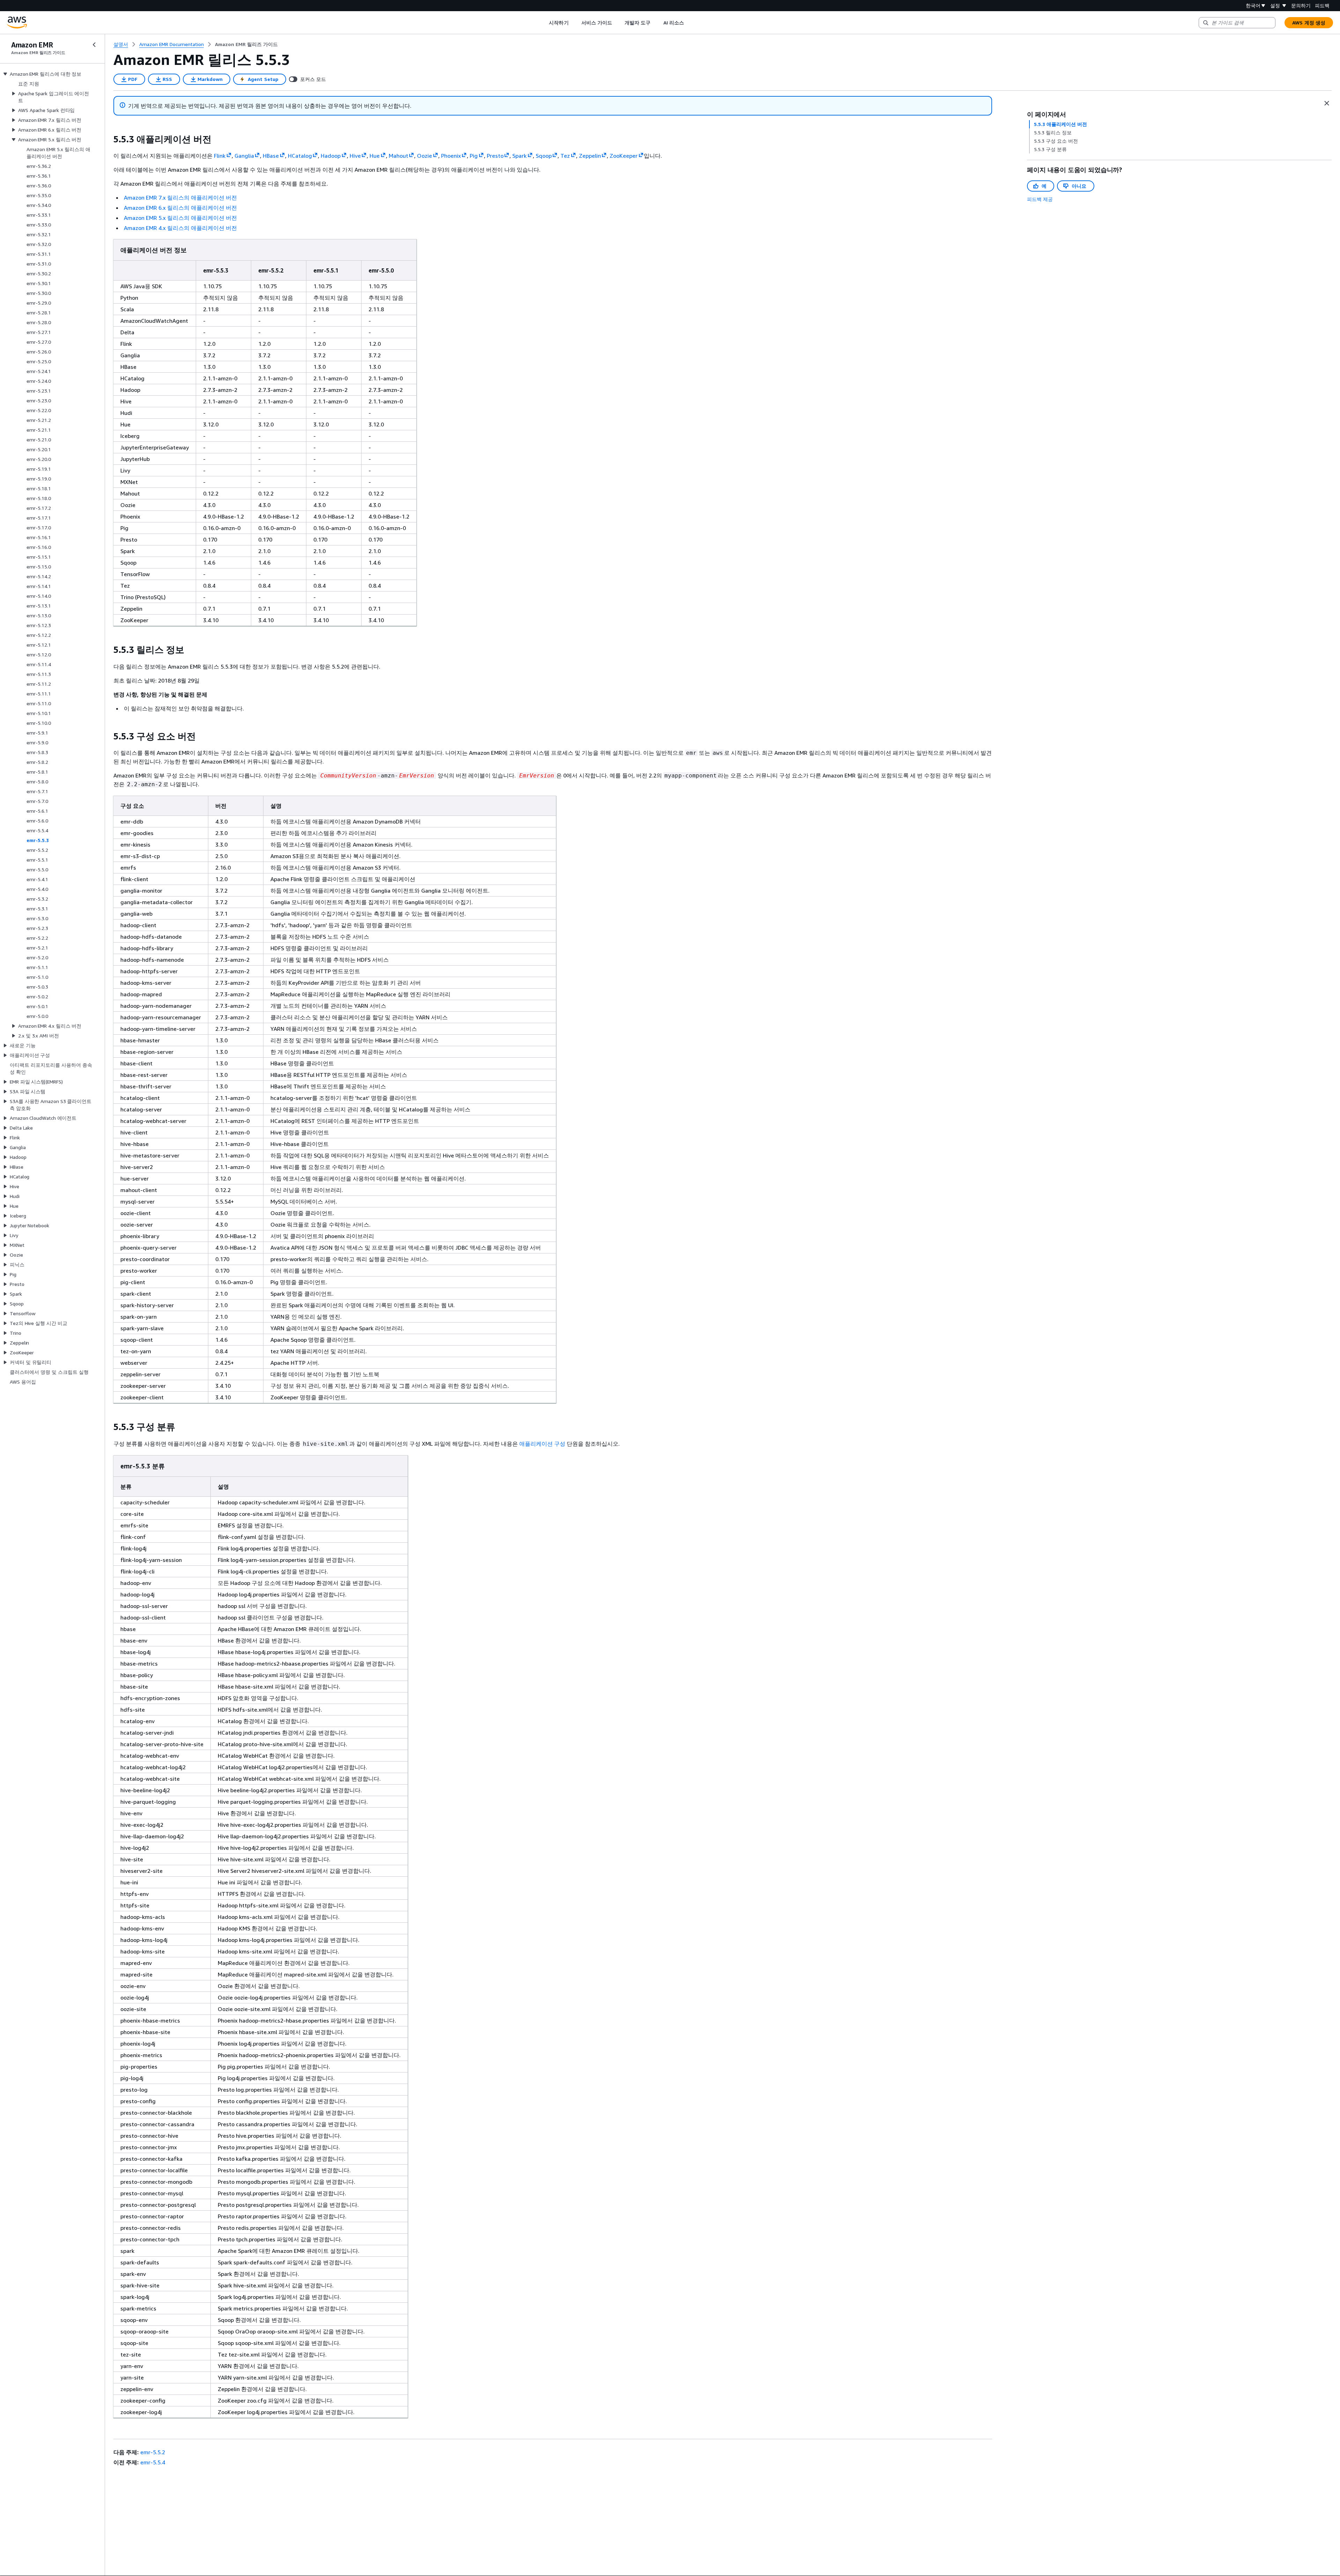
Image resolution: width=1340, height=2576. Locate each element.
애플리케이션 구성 (542, 1444)
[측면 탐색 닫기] (94, 45)
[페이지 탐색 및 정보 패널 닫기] (1327, 103)
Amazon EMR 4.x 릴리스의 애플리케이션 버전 (180, 228)
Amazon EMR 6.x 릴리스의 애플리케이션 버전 (180, 208)
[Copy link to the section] (108, 139)
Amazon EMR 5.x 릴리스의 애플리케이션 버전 (180, 218)
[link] (246, 44)
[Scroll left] (544, 23)
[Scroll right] (689, 23)
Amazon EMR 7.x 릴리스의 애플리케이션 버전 (180, 198)
